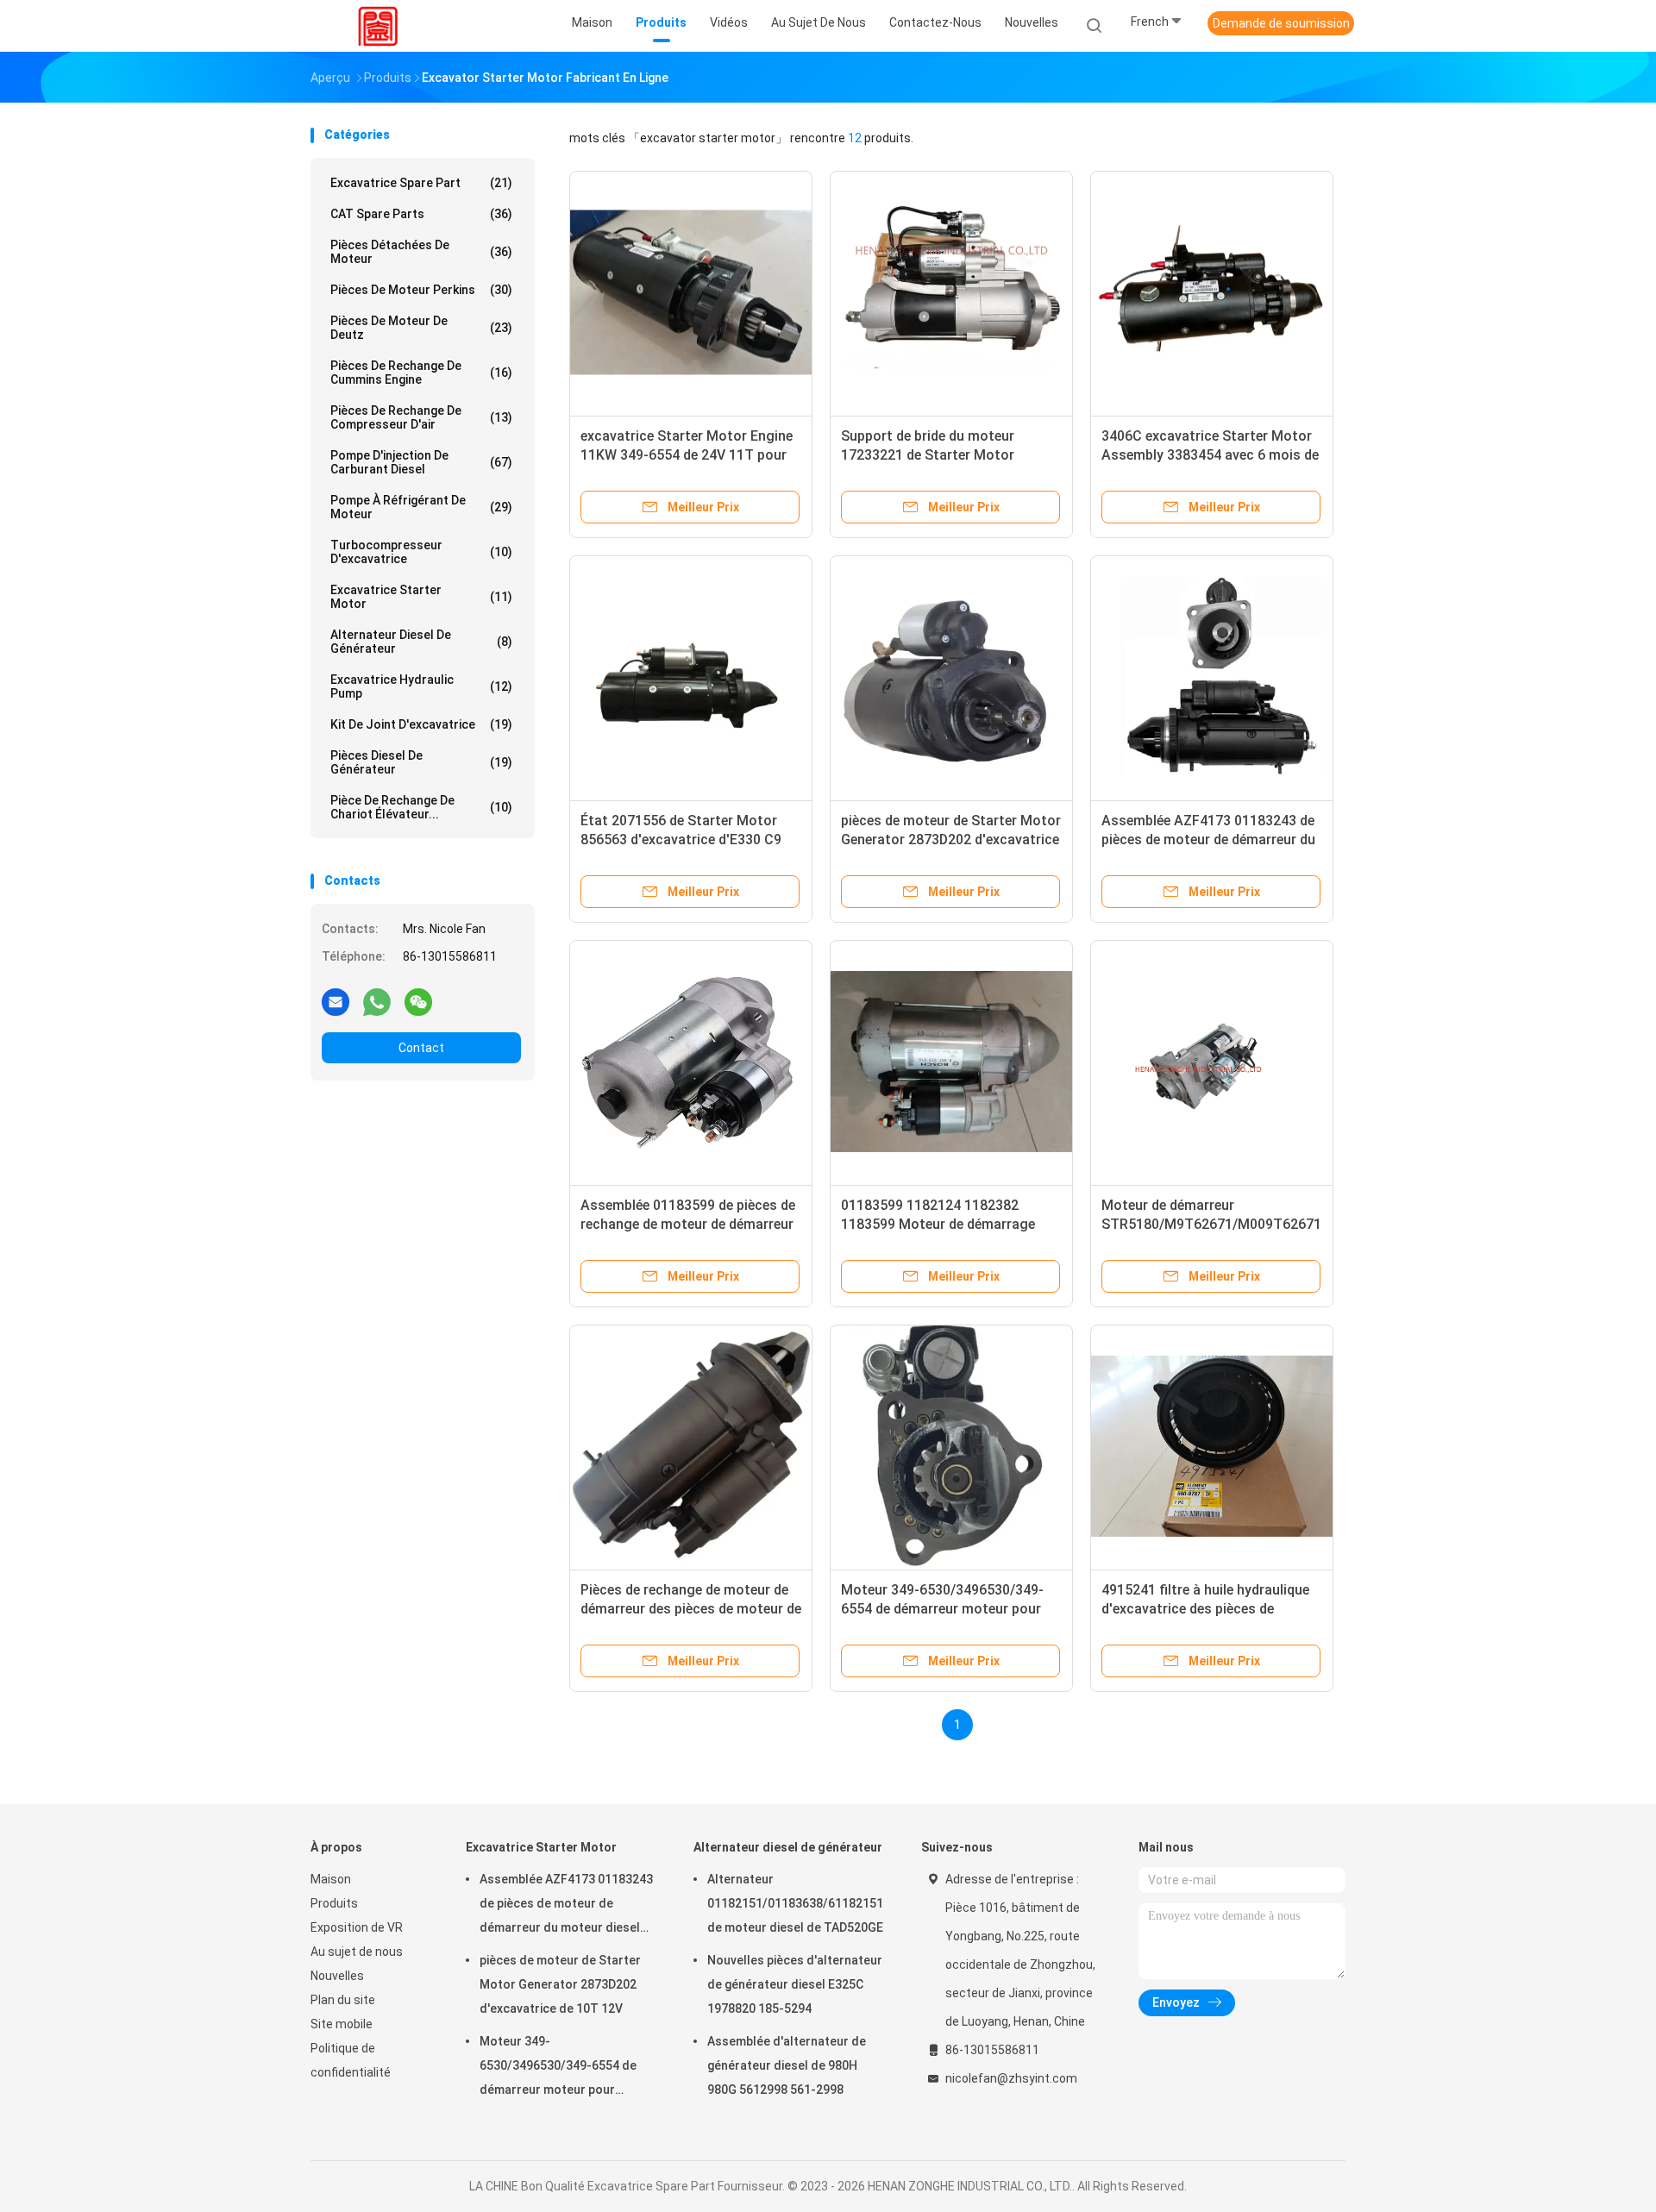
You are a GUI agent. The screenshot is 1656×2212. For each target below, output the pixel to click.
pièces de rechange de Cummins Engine (421, 373)
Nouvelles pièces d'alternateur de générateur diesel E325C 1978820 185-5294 (795, 1984)
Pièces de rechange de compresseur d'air (421, 417)
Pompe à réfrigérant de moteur (421, 507)
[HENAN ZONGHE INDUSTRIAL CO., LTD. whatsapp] (377, 1001)
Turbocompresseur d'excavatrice (421, 552)
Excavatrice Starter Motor (421, 597)
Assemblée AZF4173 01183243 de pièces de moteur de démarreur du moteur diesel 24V (1208, 840)
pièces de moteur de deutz (421, 328)
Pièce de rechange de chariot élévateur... (421, 807)
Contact (421, 1048)
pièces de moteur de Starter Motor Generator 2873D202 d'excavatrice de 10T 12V (951, 840)
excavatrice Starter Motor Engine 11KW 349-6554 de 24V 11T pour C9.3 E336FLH (687, 455)
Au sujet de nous (357, 1952)
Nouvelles (337, 1976)
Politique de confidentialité (351, 2060)
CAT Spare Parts (421, 214)
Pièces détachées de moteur (421, 252)
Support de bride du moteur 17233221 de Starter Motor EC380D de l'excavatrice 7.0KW (938, 455)
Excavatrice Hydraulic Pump (421, 686)
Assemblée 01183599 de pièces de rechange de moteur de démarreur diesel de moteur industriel (688, 1224)
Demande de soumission (1281, 23)
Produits (334, 1903)
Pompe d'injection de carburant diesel (421, 462)
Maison (331, 1879)
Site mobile (342, 2024)
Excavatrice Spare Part (421, 183)
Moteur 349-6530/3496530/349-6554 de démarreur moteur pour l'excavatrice (942, 1609)
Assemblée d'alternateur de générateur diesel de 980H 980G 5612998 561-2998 (787, 2065)
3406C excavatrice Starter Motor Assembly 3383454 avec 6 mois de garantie (1210, 455)
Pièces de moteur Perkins (421, 290)
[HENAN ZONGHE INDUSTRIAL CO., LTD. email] (336, 1001)
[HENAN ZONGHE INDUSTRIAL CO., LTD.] (378, 26)
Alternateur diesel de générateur (421, 642)
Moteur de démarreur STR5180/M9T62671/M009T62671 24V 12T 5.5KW (1211, 1224)
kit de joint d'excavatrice (421, 724)
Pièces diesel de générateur (421, 762)
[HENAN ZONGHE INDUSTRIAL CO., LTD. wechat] (418, 1001)
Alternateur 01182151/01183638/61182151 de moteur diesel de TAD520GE (795, 1903)
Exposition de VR (357, 1927)
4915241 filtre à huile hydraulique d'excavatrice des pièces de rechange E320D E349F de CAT (1205, 1609)
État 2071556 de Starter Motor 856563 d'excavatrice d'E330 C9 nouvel (681, 840)
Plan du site (343, 2000)
